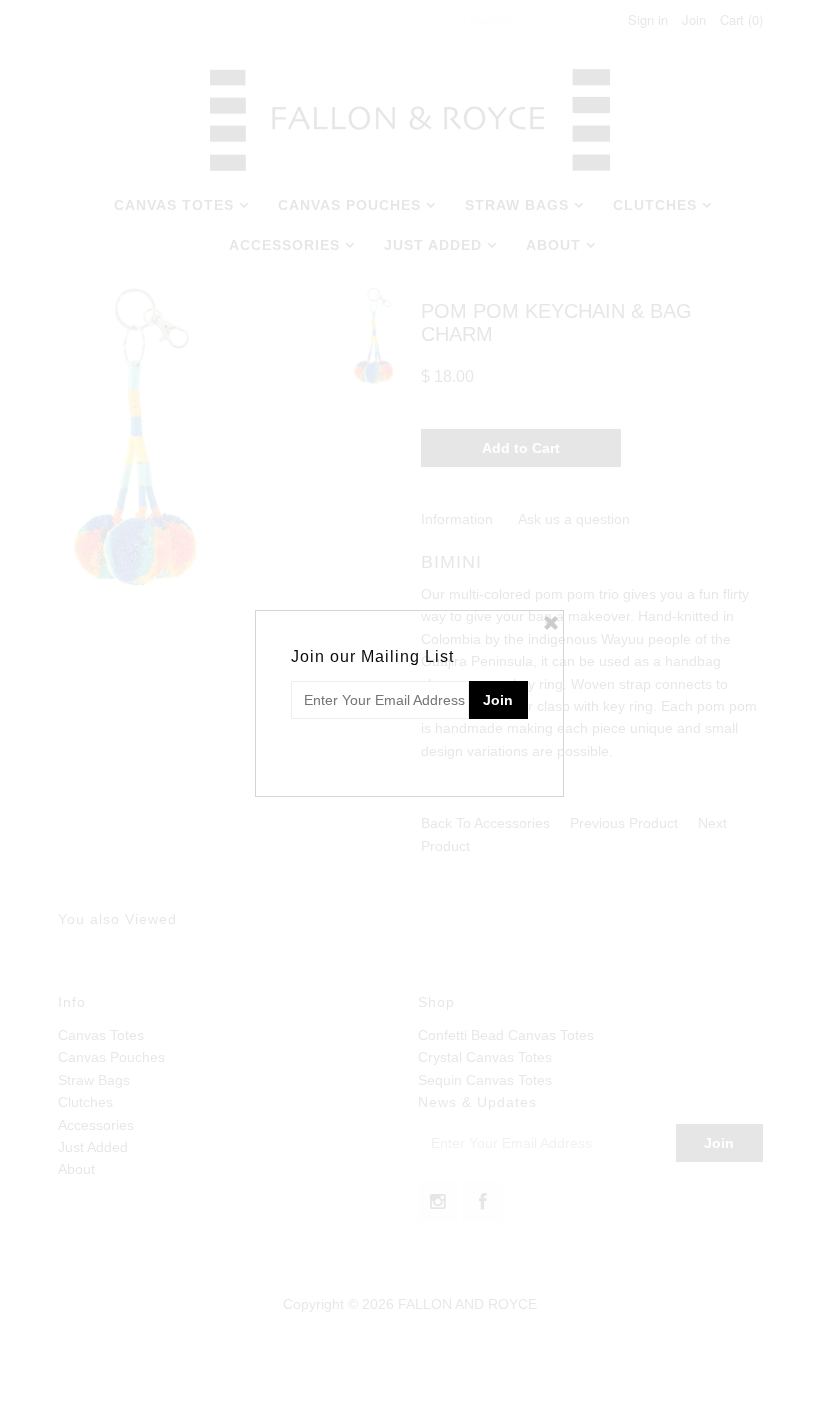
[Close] (551, 623)
